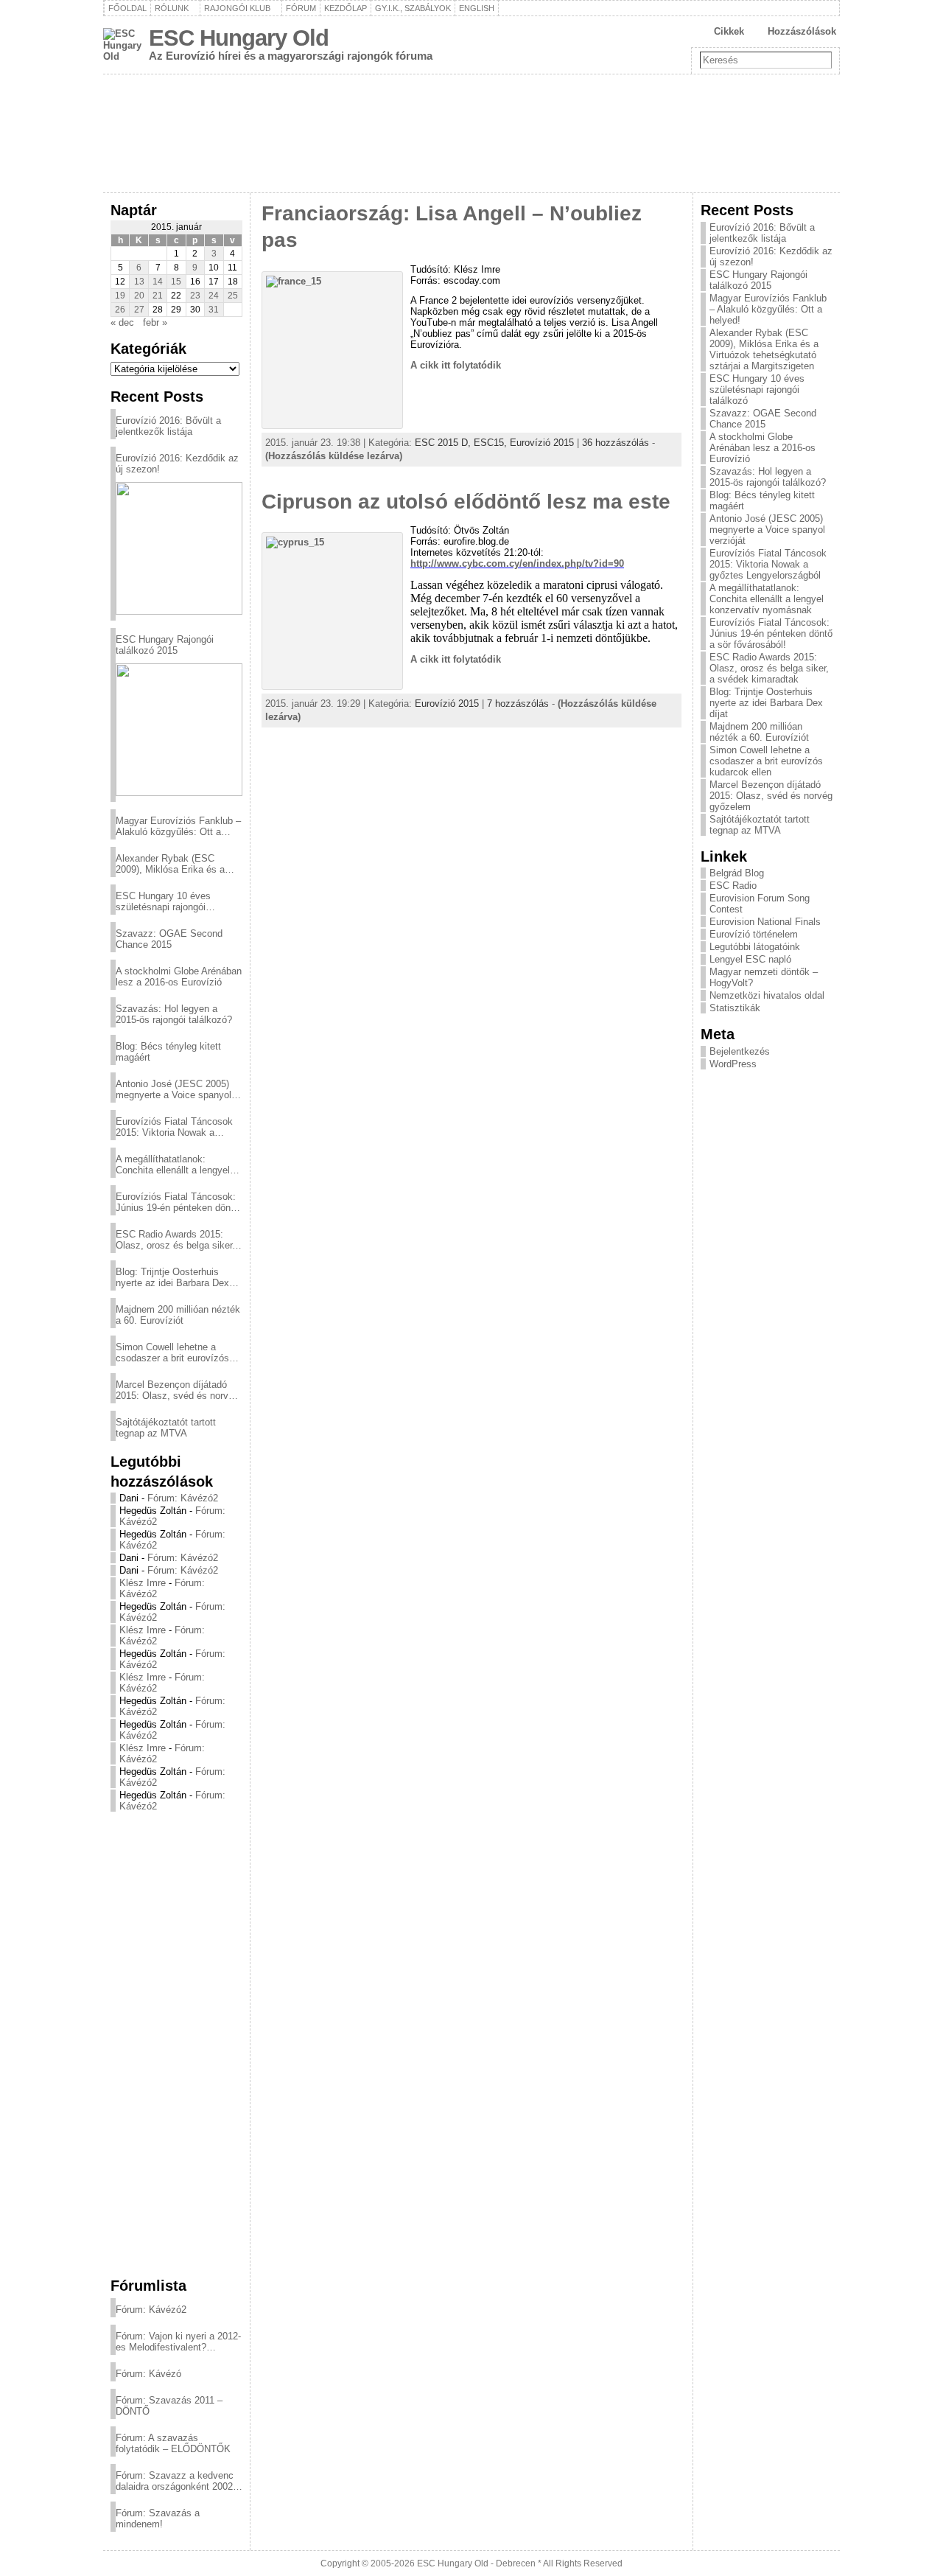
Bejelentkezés (740, 1051)
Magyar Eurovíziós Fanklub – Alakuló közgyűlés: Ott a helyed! (178, 826)
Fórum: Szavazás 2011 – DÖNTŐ (169, 2406)
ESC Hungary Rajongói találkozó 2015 (165, 645)
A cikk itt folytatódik (456, 365)
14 (158, 282)
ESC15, (492, 443)
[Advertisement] (176, 2044)
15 (176, 282)
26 (120, 310)
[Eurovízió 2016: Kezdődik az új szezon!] (179, 548)
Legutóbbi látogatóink (755, 947)
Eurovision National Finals (765, 922)
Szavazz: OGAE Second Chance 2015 (169, 939)
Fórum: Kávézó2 (183, 1498)
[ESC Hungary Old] (471, 133)
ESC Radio (733, 886)
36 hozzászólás (616, 443)
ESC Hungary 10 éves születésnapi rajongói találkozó (163, 901)
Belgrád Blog (737, 873)
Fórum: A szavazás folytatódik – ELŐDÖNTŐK (173, 2443)
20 (139, 296)
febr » (155, 322)
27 (139, 310)
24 (214, 296)
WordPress (733, 1064)
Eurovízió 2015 (542, 443)
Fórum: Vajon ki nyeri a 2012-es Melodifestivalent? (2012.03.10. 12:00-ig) (178, 2342)
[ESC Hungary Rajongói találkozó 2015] (179, 730)
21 (158, 296)
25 (233, 296)
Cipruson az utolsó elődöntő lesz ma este (466, 502)
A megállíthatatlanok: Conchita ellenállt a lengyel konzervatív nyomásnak (173, 1165)
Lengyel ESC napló (750, 959)
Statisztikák (735, 1008)
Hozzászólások (802, 31)
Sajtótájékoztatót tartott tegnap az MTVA (166, 1428)
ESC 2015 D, (444, 443)
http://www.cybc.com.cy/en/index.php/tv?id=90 (517, 563)
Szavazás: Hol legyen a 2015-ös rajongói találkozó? (174, 1014)
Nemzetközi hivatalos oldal (767, 995)
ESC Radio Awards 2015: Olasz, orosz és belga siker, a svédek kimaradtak (175, 1240)
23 (195, 296)
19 (120, 296)
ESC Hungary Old (239, 38)
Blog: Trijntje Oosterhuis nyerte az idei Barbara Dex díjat (172, 1277)
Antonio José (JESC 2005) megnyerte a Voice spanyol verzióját (173, 1089)
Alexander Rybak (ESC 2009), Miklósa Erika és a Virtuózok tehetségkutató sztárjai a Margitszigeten (170, 864)
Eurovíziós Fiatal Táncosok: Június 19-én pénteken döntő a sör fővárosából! (177, 1202)
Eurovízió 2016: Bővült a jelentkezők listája (168, 426)
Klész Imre (143, 1583)
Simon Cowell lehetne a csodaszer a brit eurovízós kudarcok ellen (172, 1352)
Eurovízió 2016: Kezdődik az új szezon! (177, 464)
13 (139, 282)
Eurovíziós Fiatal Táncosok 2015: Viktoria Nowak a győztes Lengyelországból (174, 1127)
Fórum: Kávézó (148, 2374)
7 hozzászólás (518, 704)
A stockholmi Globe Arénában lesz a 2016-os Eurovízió (179, 977)
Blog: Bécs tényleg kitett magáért (168, 1052)
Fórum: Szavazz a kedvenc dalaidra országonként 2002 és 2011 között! (175, 2481)
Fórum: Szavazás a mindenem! (158, 2519)
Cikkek (729, 31)
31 (214, 310)
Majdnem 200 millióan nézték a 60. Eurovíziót (178, 1315)
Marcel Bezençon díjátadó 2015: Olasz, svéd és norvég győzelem (177, 1390)
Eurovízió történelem (754, 934)
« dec (122, 322)
